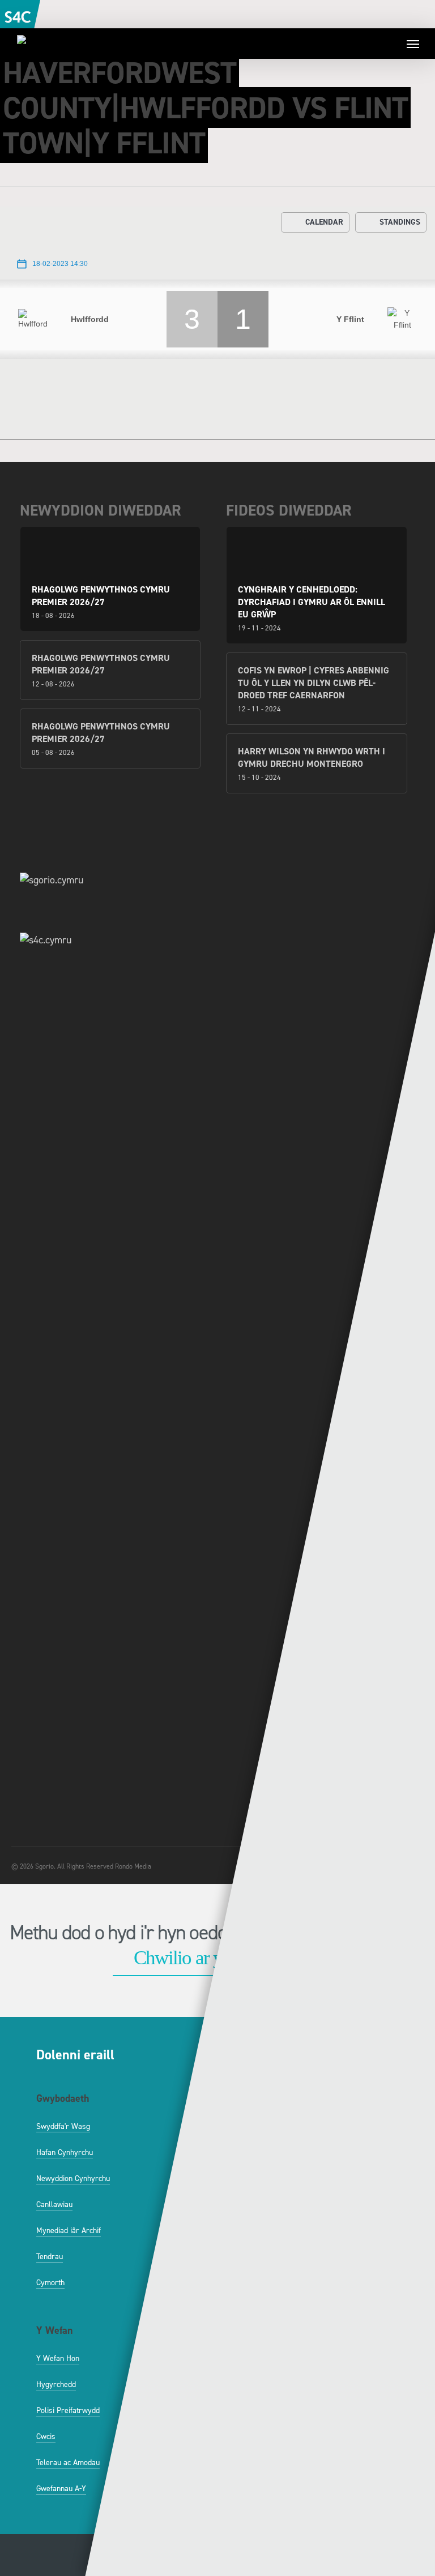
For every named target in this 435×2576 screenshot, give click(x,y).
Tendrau (50, 2257)
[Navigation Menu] (413, 44)
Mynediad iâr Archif (69, 2231)
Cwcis (46, 2437)
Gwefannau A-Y (61, 2489)
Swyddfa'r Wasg (63, 2126)
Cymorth (50, 2283)
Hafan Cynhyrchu (65, 2152)
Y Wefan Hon (58, 2358)
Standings (400, 222)
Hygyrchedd (56, 2384)
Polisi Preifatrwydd (68, 2410)
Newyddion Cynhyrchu (73, 2178)
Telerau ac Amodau (68, 2463)
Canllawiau (54, 2204)
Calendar (324, 222)
